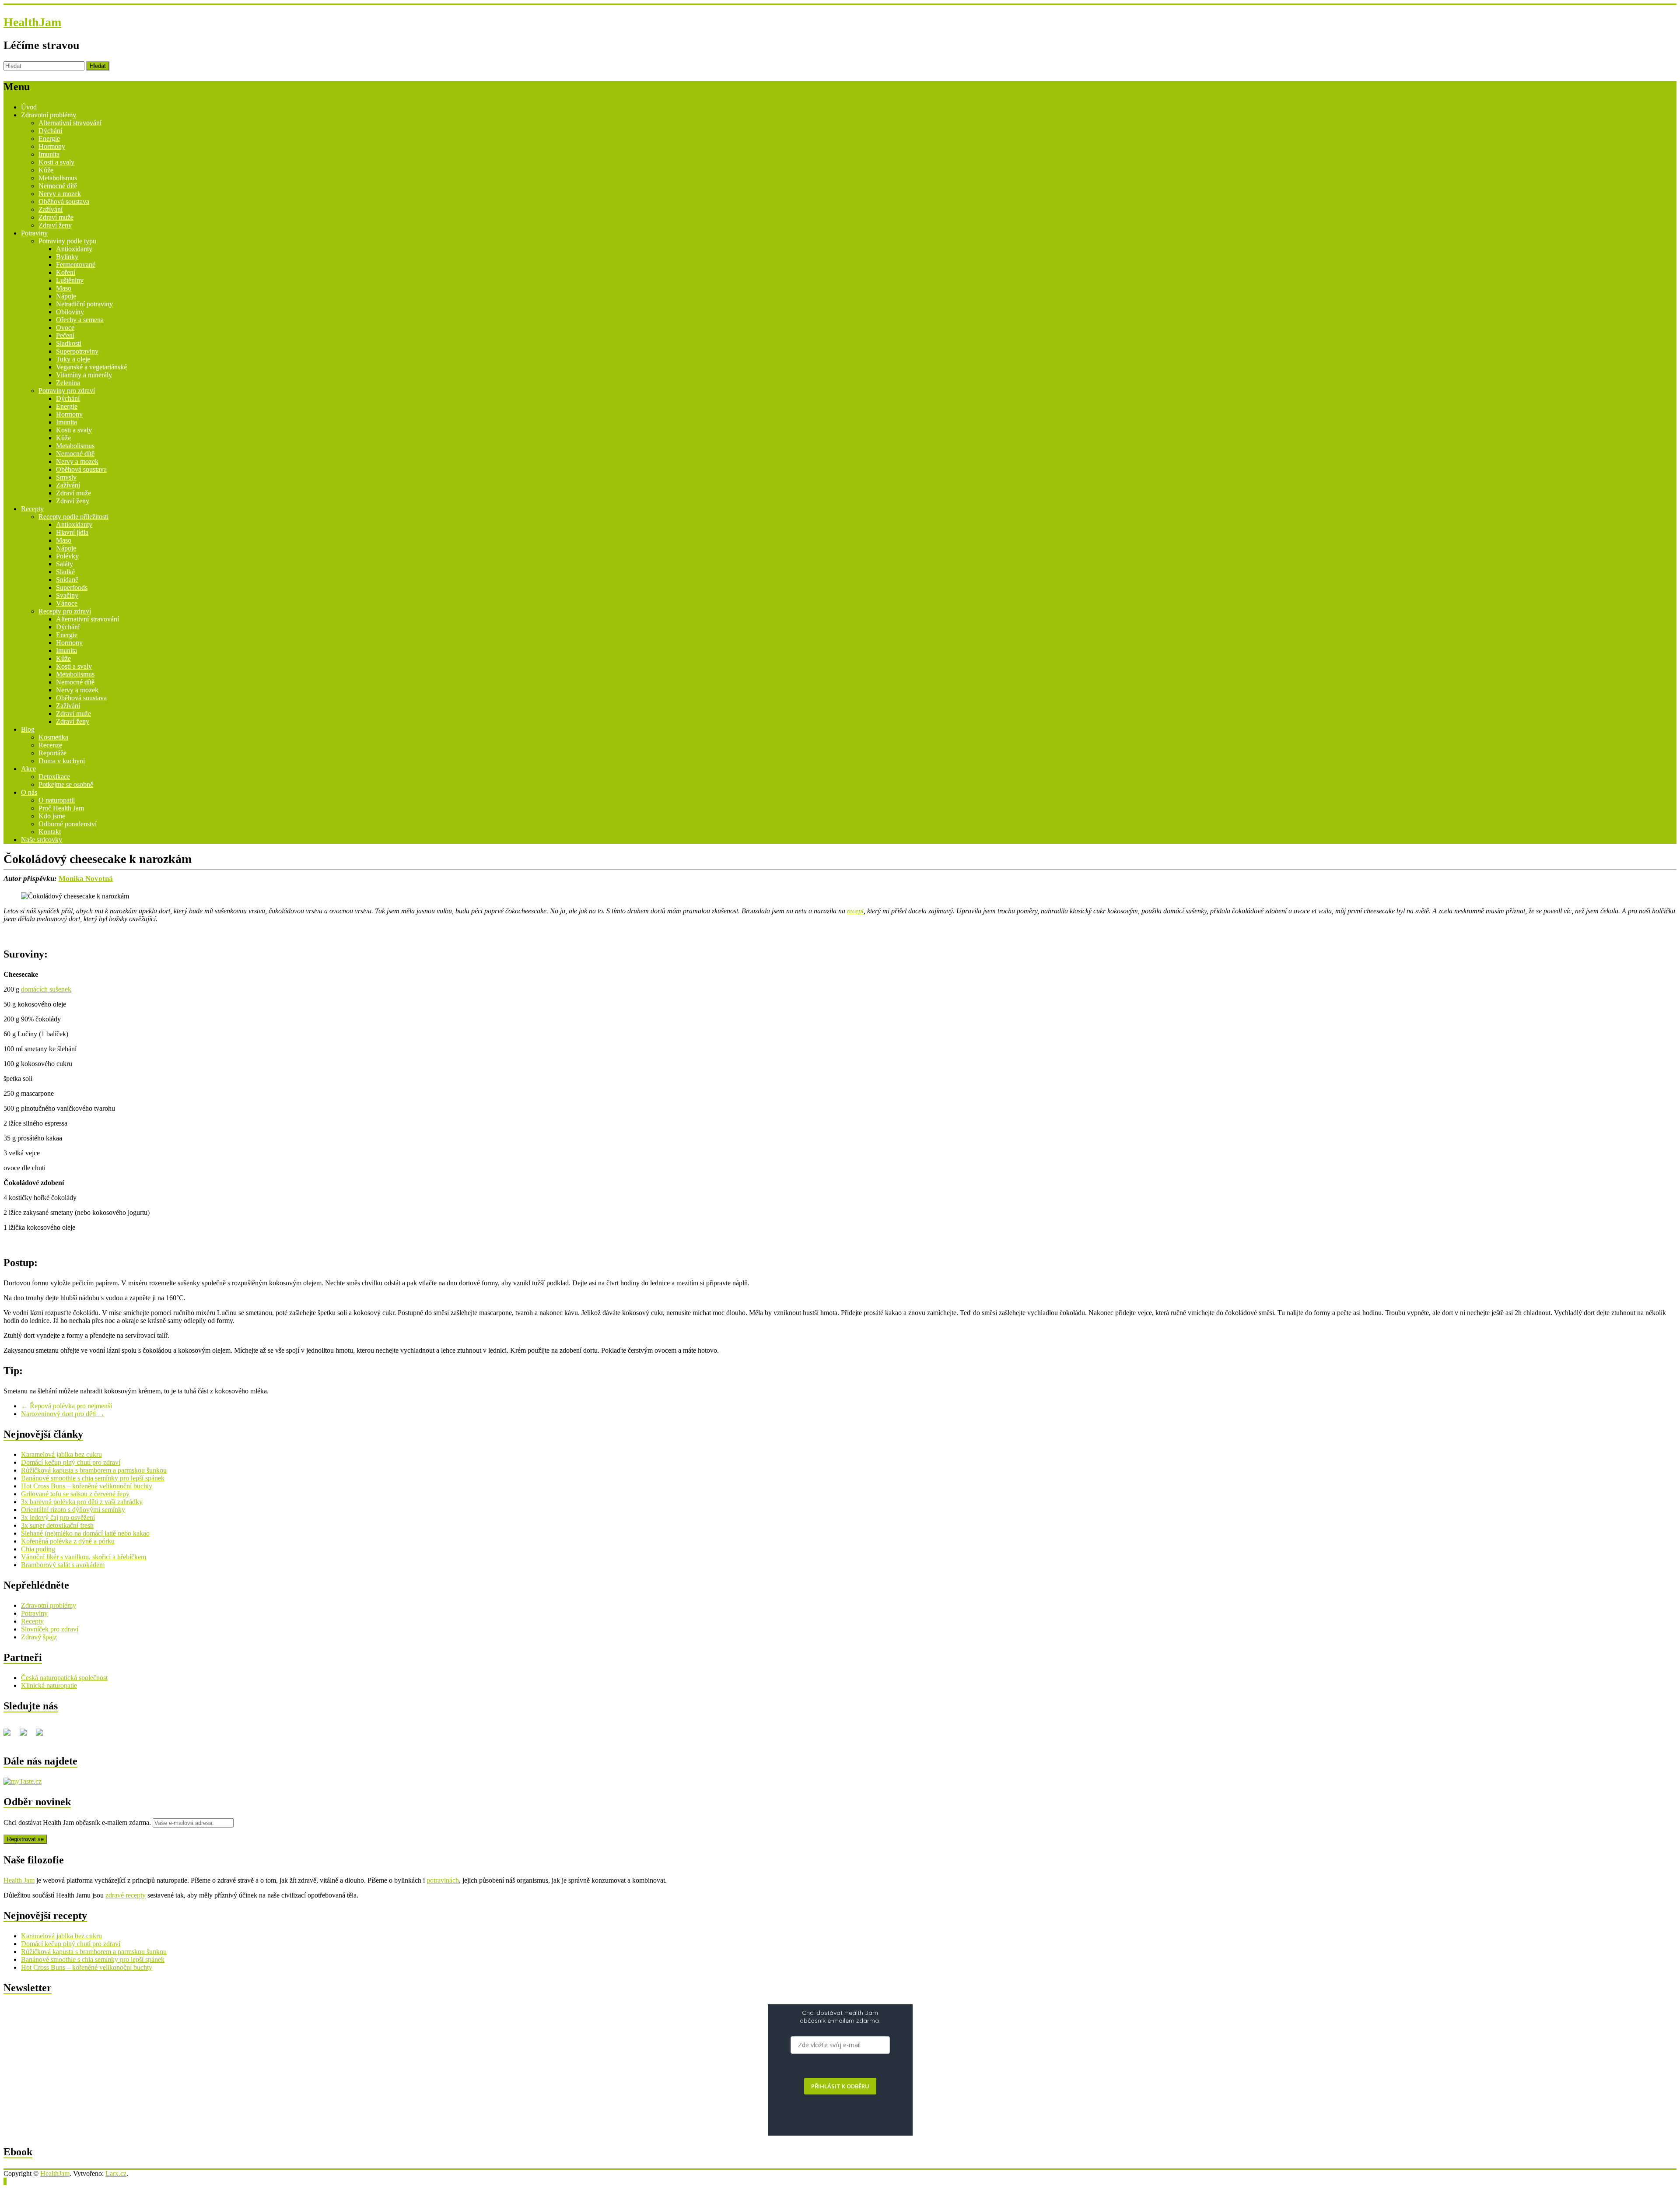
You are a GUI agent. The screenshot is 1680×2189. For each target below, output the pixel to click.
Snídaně (67, 580)
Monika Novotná (86, 879)
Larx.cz (116, 2173)
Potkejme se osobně (66, 784)
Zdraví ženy (55, 225)
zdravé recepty (126, 1895)
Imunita (49, 154)
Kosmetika (53, 737)
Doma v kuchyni (62, 761)
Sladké (65, 572)
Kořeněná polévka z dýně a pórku (68, 1541)
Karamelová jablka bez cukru (61, 1454)
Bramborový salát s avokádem (63, 1565)
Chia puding (38, 1549)
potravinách (443, 1880)
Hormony (52, 146)
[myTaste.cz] (23, 1781)
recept (855, 911)
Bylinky (67, 257)
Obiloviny (70, 312)
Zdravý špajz (39, 1637)
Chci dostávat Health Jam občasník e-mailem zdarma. (78, 1822)
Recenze (50, 745)
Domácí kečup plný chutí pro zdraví (71, 1462)
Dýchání (50, 131)
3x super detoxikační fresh (57, 1525)
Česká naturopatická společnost (64, 1678)
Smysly (66, 477)
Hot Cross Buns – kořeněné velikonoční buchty (87, 1486)
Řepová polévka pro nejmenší (66, 1406)
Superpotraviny (77, 351)
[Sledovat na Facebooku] (10, 1736)
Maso (64, 288)
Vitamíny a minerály (84, 375)
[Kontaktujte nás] (43, 1736)
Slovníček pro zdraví (50, 1629)
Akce (28, 769)
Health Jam (19, 1880)
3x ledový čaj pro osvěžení (58, 1517)
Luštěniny (70, 280)
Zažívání (51, 209)
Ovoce (65, 328)
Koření (66, 272)
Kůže (46, 170)
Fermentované (76, 265)
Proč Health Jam (61, 808)
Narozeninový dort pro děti (63, 1414)
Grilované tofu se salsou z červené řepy (75, 1494)
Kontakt (50, 832)
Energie (49, 139)
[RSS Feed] (27, 1736)
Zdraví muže (56, 217)
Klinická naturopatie (49, 1686)
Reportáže (52, 753)
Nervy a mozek (60, 194)
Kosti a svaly (56, 162)
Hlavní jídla (72, 532)
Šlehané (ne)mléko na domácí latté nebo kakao (85, 1533)
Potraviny (34, 233)
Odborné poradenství (68, 824)
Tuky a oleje (73, 359)
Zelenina (68, 383)
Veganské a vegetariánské (91, 367)
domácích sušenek (46, 989)
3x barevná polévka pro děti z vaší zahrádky (82, 1502)
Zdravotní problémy (49, 115)
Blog (28, 729)
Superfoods (72, 588)
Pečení (65, 335)
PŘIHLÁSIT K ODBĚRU (840, 2086)
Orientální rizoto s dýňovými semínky (73, 1510)
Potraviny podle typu (67, 241)
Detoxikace (54, 777)
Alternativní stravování (70, 123)
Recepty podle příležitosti (73, 517)
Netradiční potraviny (84, 304)
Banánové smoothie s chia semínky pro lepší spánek (93, 1478)
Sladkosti (69, 343)
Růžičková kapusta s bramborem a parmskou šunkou (94, 1470)
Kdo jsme (52, 816)
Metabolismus (58, 178)
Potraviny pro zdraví (67, 391)
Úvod (29, 107)
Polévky (67, 556)
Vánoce (67, 603)
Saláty (65, 564)
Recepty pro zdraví (65, 611)
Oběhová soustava (64, 202)
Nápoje (66, 296)
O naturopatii (57, 800)
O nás (29, 792)
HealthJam (32, 22)
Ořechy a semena (80, 320)
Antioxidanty (74, 249)
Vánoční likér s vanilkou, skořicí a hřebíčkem (84, 1557)
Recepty (32, 509)
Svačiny (67, 595)
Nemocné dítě (58, 186)
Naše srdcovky (42, 840)
